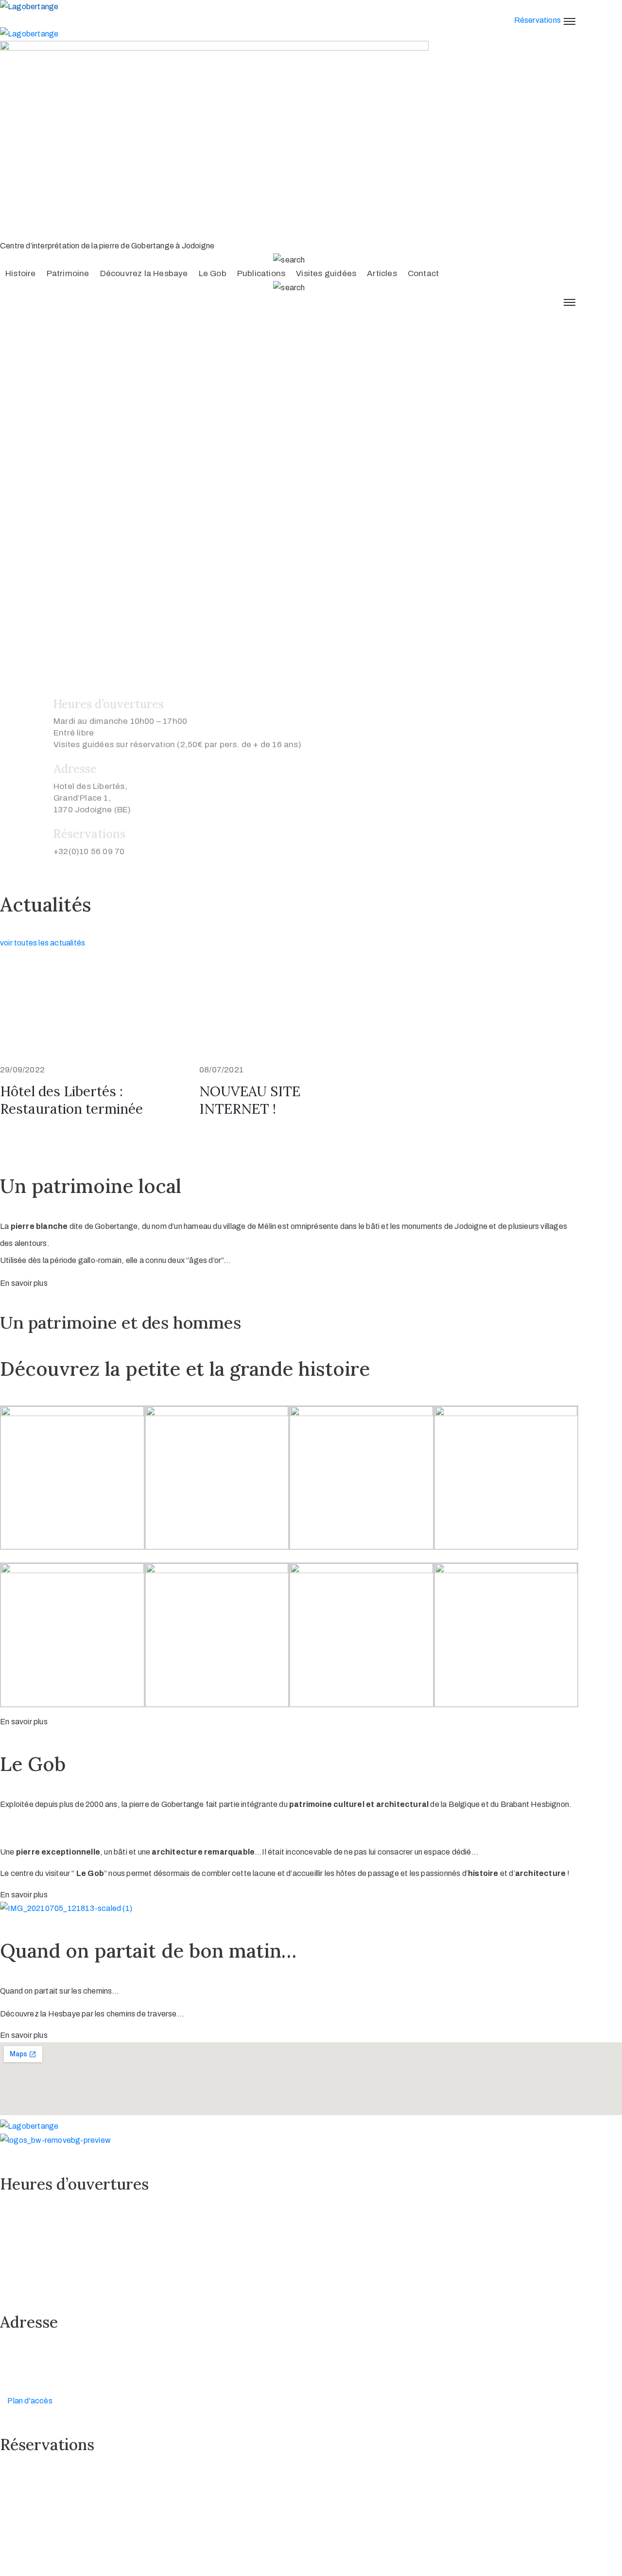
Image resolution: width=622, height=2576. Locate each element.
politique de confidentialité (206, 2569)
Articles (382, 273)
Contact (423, 273)
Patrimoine (68, 273)
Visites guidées (326, 273)
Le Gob (213, 273)
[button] (24, 1283)
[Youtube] (47, 2528)
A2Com (60, 2548)
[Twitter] (28, 2528)
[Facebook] (9, 2528)
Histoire (21, 273)
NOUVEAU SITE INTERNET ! (250, 1100)
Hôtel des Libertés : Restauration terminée (71, 1100)
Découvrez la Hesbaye (144, 273)
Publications (261, 273)
